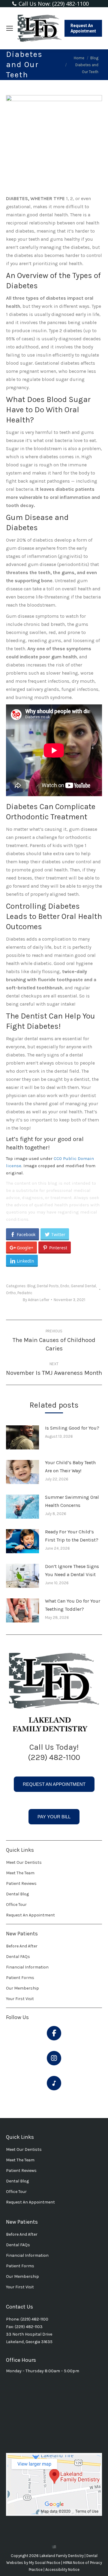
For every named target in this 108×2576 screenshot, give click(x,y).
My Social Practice (44, 2563)
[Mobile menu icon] (10, 28)
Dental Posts (48, 1286)
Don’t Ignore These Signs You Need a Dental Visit (72, 1570)
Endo (65, 1286)
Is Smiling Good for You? (72, 1428)
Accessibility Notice (62, 2570)
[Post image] (22, 1437)
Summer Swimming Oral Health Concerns (72, 1501)
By (36, 1300)
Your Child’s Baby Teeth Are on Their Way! (70, 1467)
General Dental (83, 1286)
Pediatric (25, 1293)
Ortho (11, 1293)
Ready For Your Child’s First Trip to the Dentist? (72, 1536)
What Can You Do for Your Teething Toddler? (73, 1605)
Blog (31, 1286)
